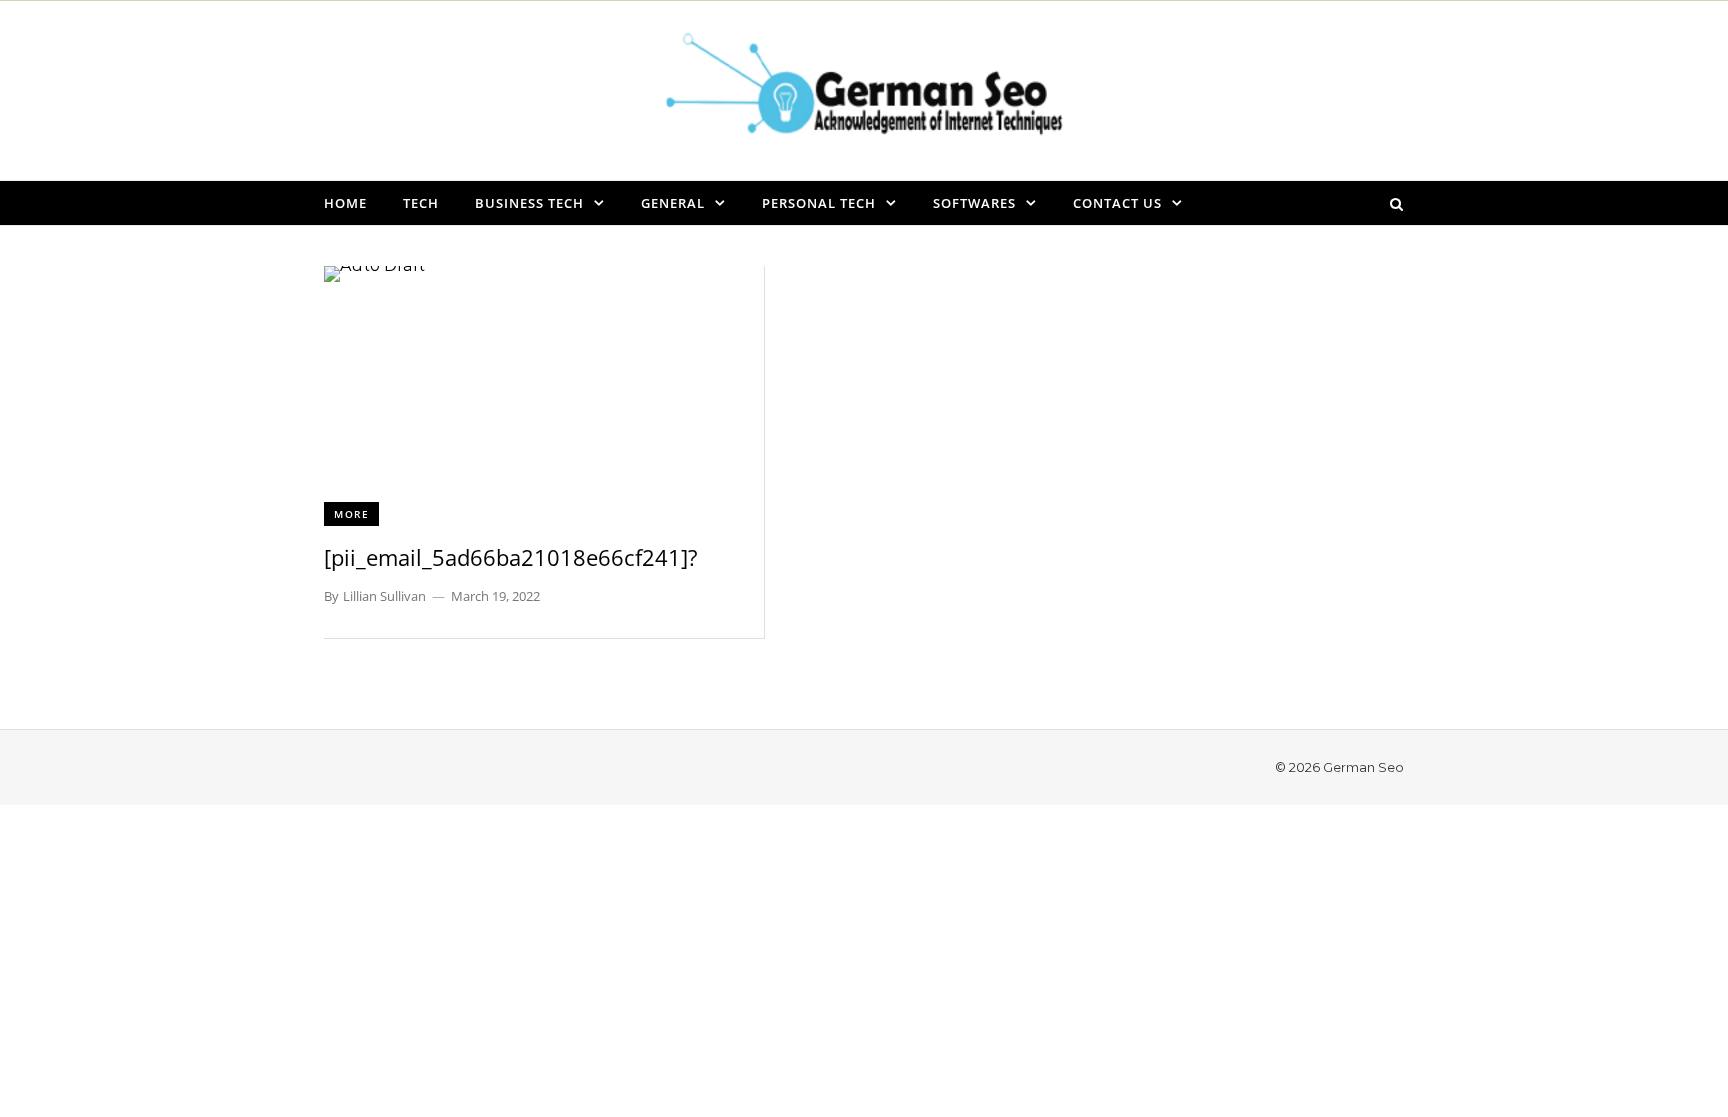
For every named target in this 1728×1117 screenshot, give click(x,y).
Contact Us (1117, 203)
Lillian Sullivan (384, 596)
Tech (421, 203)
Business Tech (529, 203)
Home (345, 203)
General (673, 203)
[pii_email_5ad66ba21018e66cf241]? (511, 557)
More (351, 514)
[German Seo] (864, 90)
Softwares (974, 203)
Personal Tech (819, 203)
